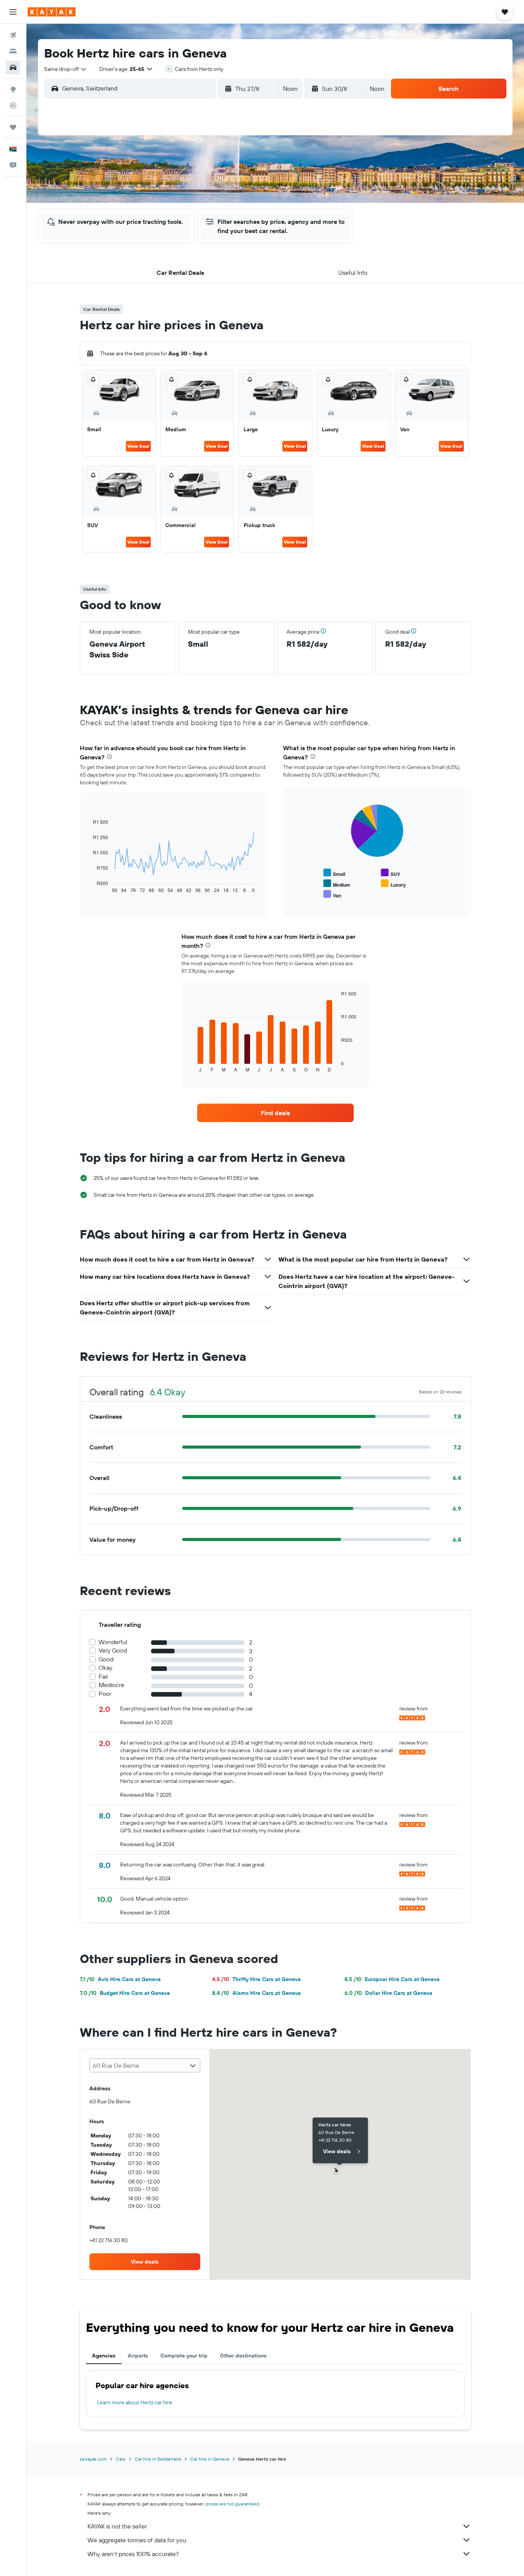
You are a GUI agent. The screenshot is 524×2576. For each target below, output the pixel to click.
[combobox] (66, 69)
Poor (105, 1694)
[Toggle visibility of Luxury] (393, 884)
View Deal (138, 446)
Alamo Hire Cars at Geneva (256, 1993)
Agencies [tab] (104, 2356)
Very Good (113, 1650)
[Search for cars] (13, 67)
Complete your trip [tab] (184, 2356)
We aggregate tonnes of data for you (137, 2540)
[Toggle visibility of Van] (332, 895)
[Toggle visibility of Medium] (337, 884)
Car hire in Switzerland (158, 2459)
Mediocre (111, 1685)
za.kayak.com (93, 2459)
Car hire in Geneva (210, 2459)
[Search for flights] (13, 35)
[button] (13, 12)
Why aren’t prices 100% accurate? (133, 2554)
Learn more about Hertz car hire (135, 2402)
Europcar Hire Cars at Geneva (392, 1979)
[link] (275, 1113)
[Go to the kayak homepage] (52, 12)
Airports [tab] (138, 2356)
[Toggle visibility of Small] (334, 873)
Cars (121, 2459)
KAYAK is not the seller (117, 2526)
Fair (103, 1677)
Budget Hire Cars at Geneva (125, 1993)
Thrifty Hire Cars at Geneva (256, 1979)
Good (106, 1659)
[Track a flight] (13, 105)
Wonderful (113, 1642)
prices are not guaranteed (232, 2504)
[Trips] (13, 127)
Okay (105, 1668)
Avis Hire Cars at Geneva (120, 1979)
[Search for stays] (13, 51)
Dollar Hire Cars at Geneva (388, 1993)
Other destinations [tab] (243, 2356)
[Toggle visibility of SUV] (391, 873)
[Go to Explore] (13, 89)
